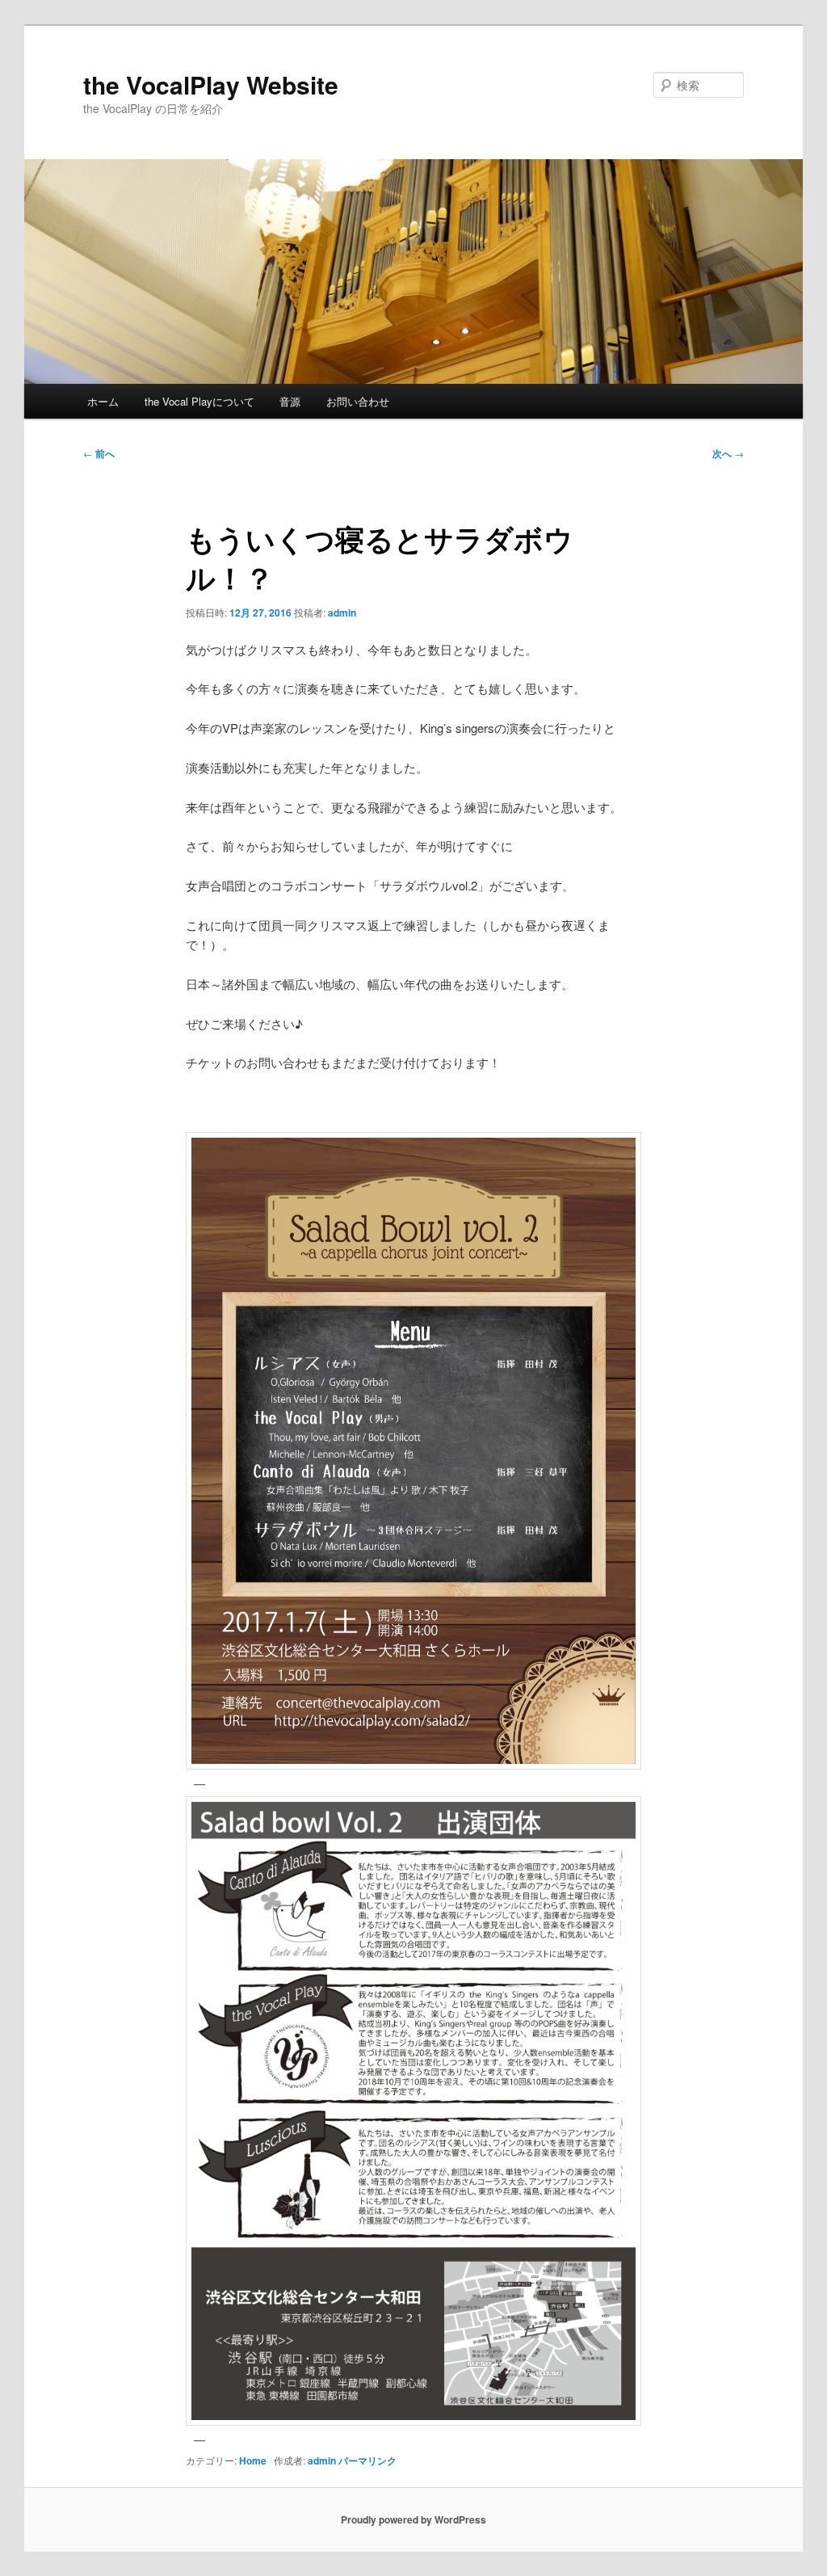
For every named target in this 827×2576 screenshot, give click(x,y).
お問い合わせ (358, 401)
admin (342, 612)
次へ (728, 453)
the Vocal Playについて (199, 401)
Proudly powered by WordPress (413, 2519)
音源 (290, 401)
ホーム (103, 401)
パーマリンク (367, 2460)
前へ (99, 453)
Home (253, 2460)
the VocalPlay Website (211, 84)
